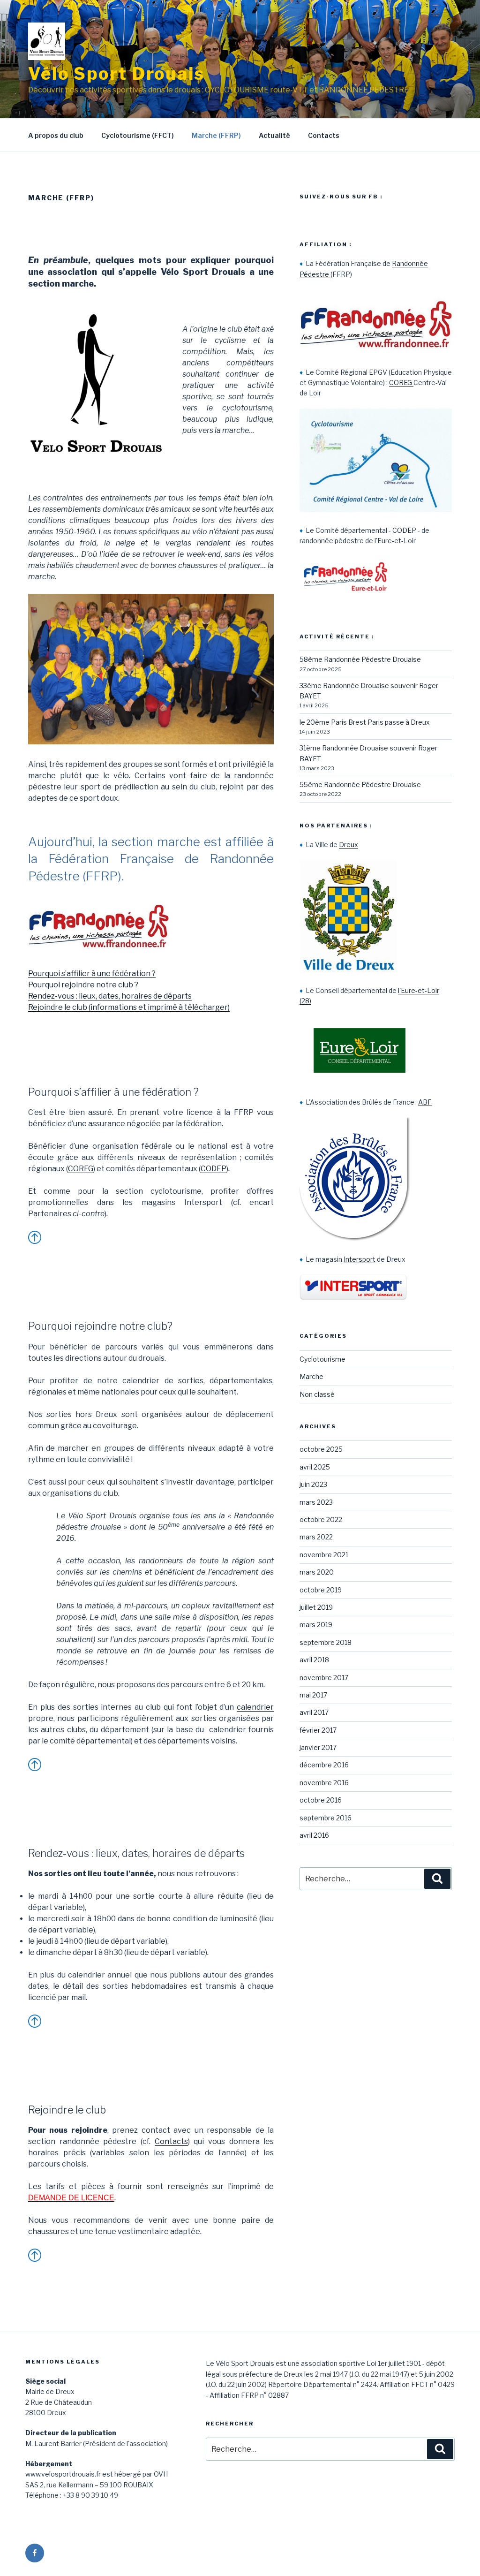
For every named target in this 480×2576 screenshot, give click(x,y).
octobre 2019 (321, 1590)
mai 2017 (313, 1695)
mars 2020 (317, 1572)
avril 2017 (314, 1712)
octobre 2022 (321, 1519)
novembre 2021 (324, 1555)
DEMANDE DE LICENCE (71, 2198)
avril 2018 (314, 1660)
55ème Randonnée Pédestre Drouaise (360, 784)
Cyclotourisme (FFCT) (138, 135)
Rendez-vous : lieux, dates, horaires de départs (110, 996)
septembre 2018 (326, 1642)
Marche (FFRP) (216, 135)
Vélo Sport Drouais (116, 74)
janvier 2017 (318, 1747)
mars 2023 (316, 1502)
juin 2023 (313, 1484)
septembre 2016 (326, 1818)
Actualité (274, 135)
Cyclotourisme (322, 1359)
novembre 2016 (324, 1783)
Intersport (360, 1259)
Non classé (317, 1394)
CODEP (214, 1169)
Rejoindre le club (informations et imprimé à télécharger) (129, 1007)
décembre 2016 (324, 1765)
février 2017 (318, 1730)
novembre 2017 (324, 1678)
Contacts (324, 135)
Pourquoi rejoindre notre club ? (83, 985)
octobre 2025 (321, 1449)
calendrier (255, 1707)
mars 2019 (316, 1625)
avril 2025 (315, 1467)
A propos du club (56, 135)
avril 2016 (314, 1835)
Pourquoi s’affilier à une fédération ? (92, 974)
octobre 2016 (321, 1800)
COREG (81, 1169)
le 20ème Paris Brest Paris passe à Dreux (365, 722)
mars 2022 (316, 1537)
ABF (425, 1102)
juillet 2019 (316, 1607)
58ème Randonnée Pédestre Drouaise (360, 659)
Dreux (349, 845)
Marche (311, 1376)
